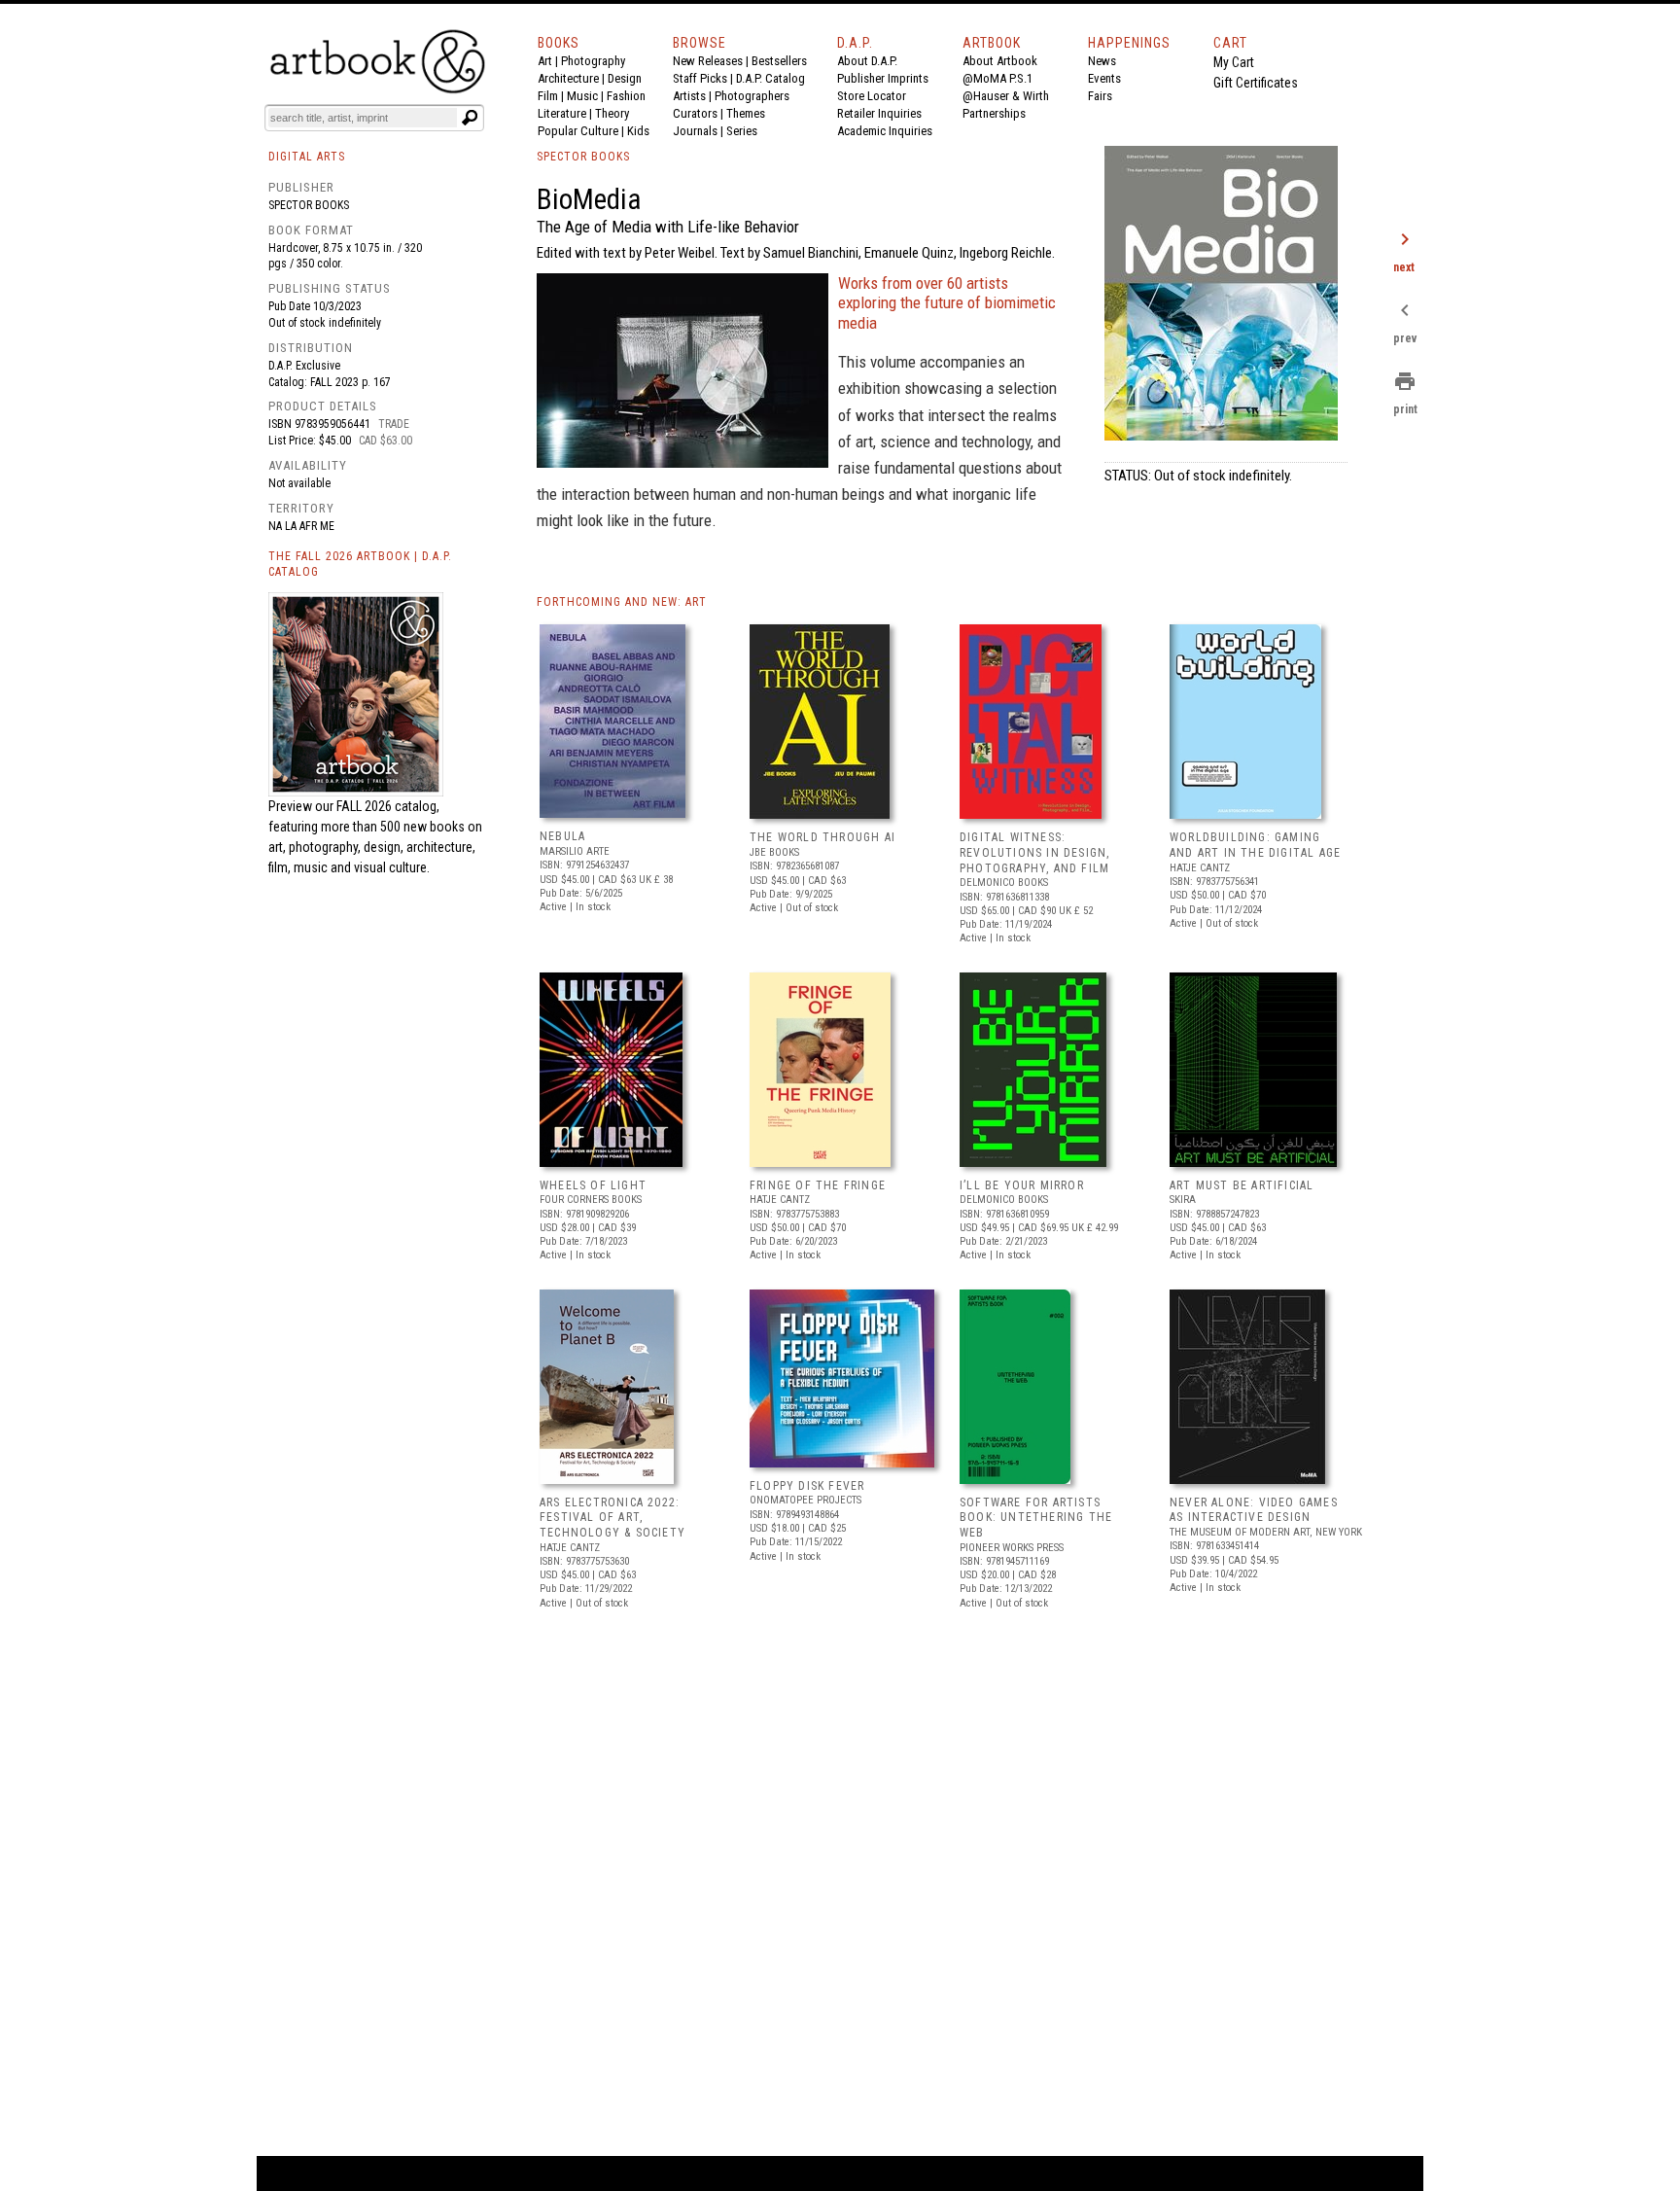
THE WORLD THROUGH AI (822, 837)
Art (545, 61)
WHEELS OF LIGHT (593, 1185)
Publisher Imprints (883, 78)
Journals (695, 131)
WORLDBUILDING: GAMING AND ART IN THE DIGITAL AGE (1255, 845)
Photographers (752, 96)
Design (625, 78)
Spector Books (309, 205)
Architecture (568, 78)
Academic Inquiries (885, 131)
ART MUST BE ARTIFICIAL (1242, 1185)
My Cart (1234, 62)
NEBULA (562, 836)
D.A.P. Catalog (770, 78)
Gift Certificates (1256, 83)
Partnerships (994, 113)
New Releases (708, 61)
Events (1104, 78)
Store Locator (872, 96)
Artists (689, 96)
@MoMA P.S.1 (997, 78)
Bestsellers (779, 61)
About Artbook (1000, 61)
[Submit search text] (470, 118)
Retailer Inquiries (879, 113)
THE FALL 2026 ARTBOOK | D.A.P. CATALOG (360, 565)
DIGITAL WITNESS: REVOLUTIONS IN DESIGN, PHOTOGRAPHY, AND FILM (1034, 852)
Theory (612, 113)
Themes (746, 113)
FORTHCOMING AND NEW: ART (622, 602)
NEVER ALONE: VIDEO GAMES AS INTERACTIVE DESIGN (1254, 1510)
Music (582, 96)
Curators (695, 113)
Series (742, 131)
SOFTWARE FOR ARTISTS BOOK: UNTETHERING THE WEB (1036, 1518)
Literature (562, 113)
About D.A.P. (867, 61)
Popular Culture (578, 131)
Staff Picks (700, 78)
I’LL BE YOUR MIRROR (1022, 1185)
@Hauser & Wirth (1006, 96)
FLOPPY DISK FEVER (807, 1486)
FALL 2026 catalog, (388, 806)
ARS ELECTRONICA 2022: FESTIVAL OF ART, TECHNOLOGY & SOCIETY (612, 1518)
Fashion (626, 96)
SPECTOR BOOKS (583, 157)
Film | (552, 96)
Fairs (1100, 96)
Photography (593, 61)
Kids (638, 131)
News (1102, 61)
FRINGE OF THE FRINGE (818, 1185)
